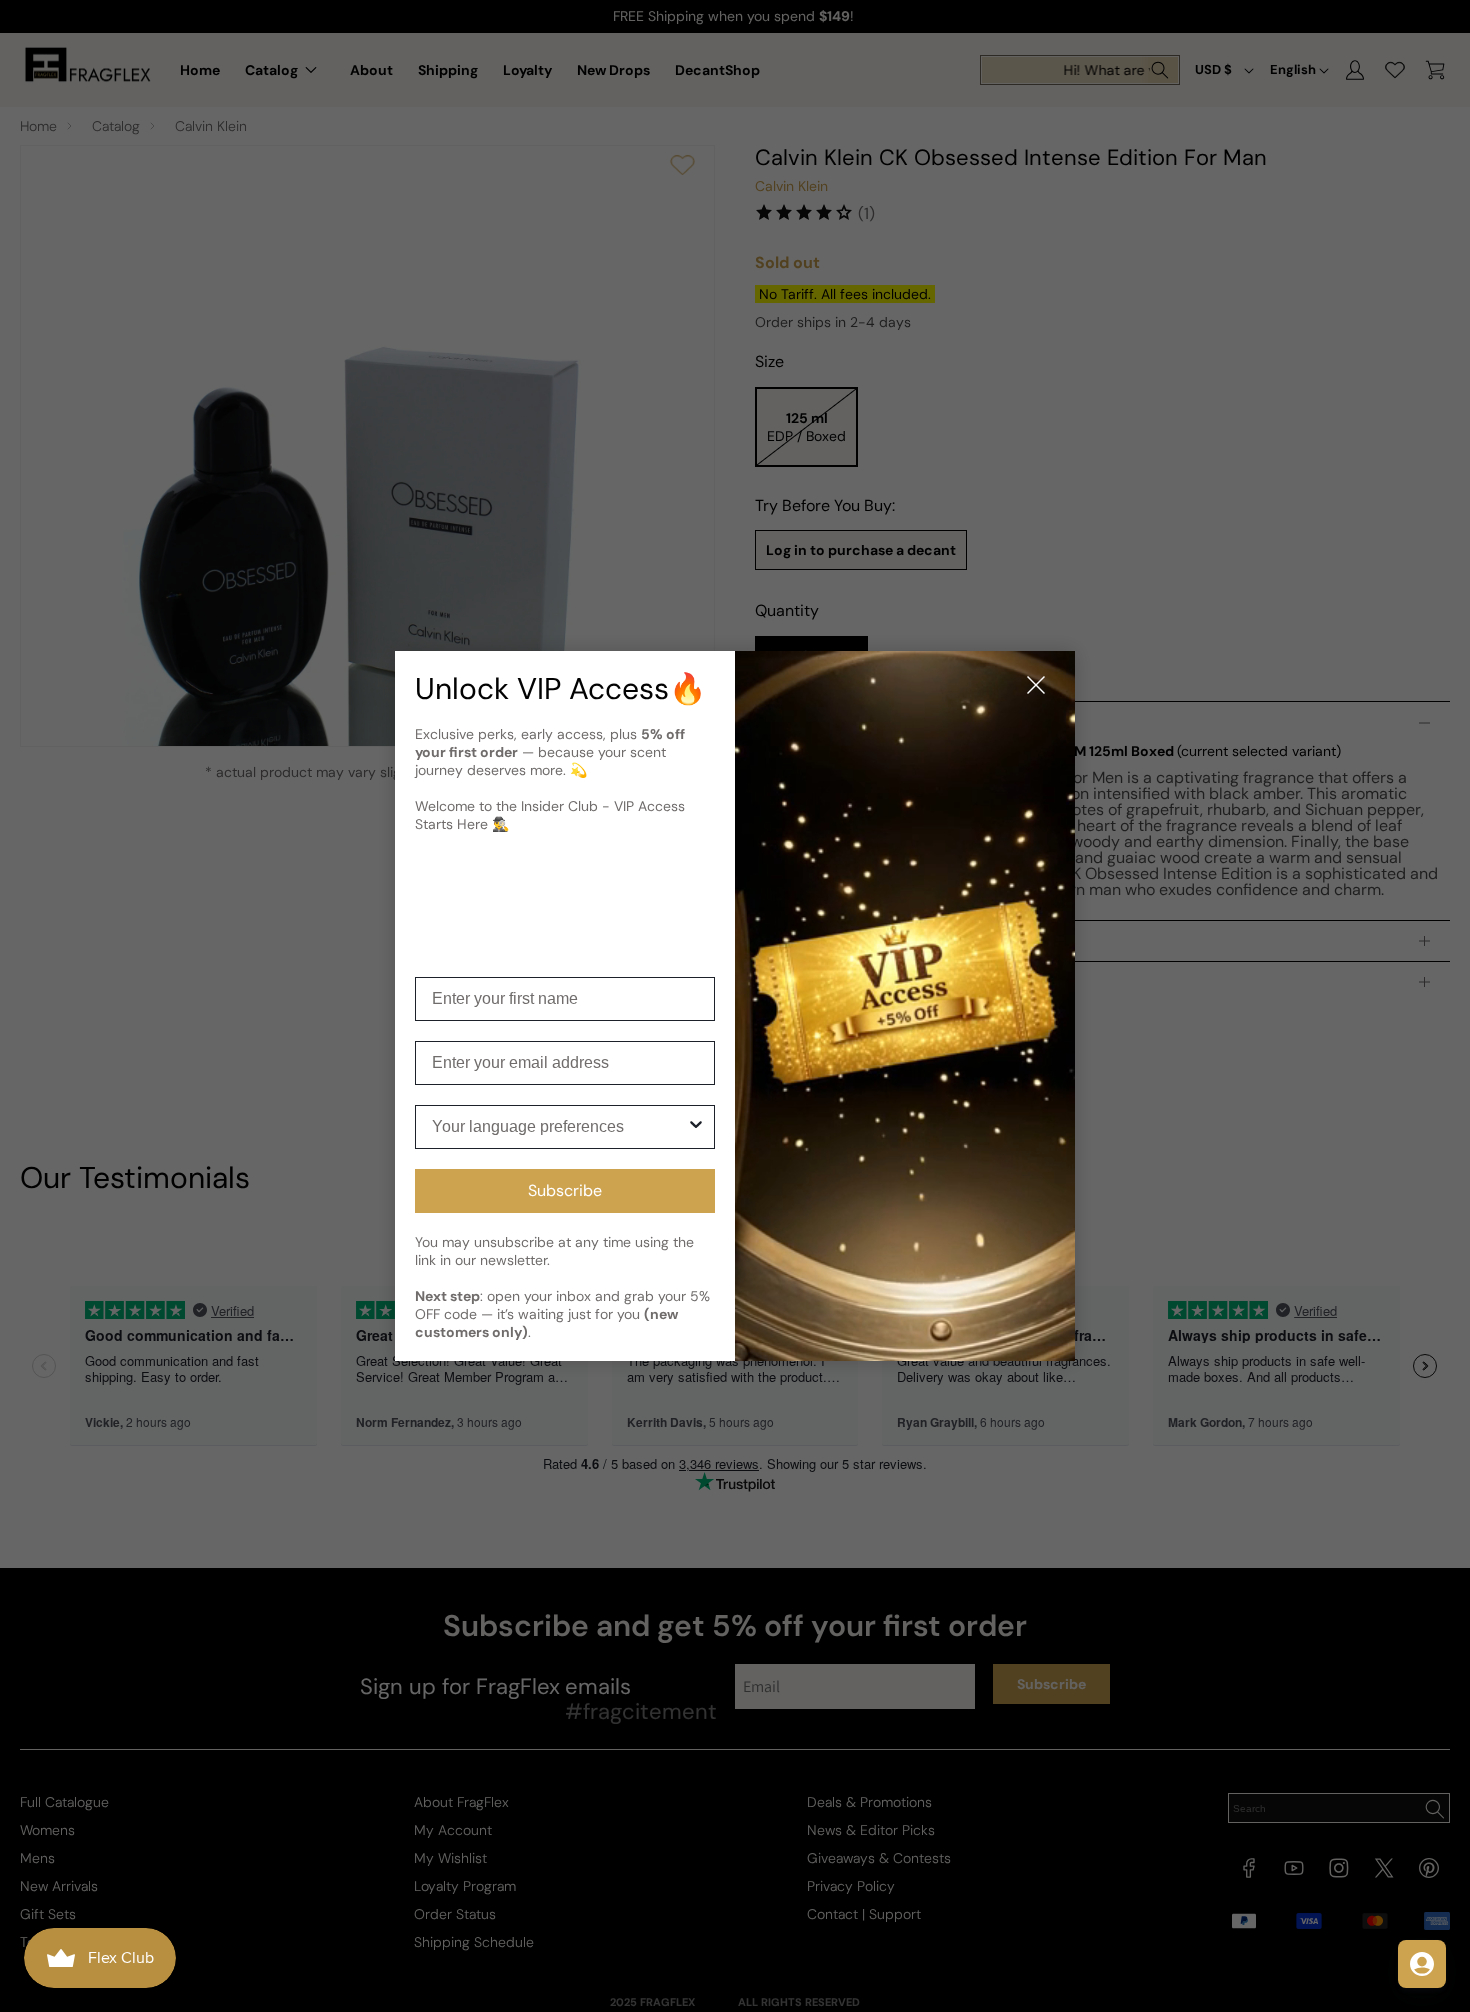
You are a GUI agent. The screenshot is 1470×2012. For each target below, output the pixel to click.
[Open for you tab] (1422, 1964)
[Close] (1036, 686)
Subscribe (565, 1190)
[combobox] (559, 1127)
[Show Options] (696, 1127)
